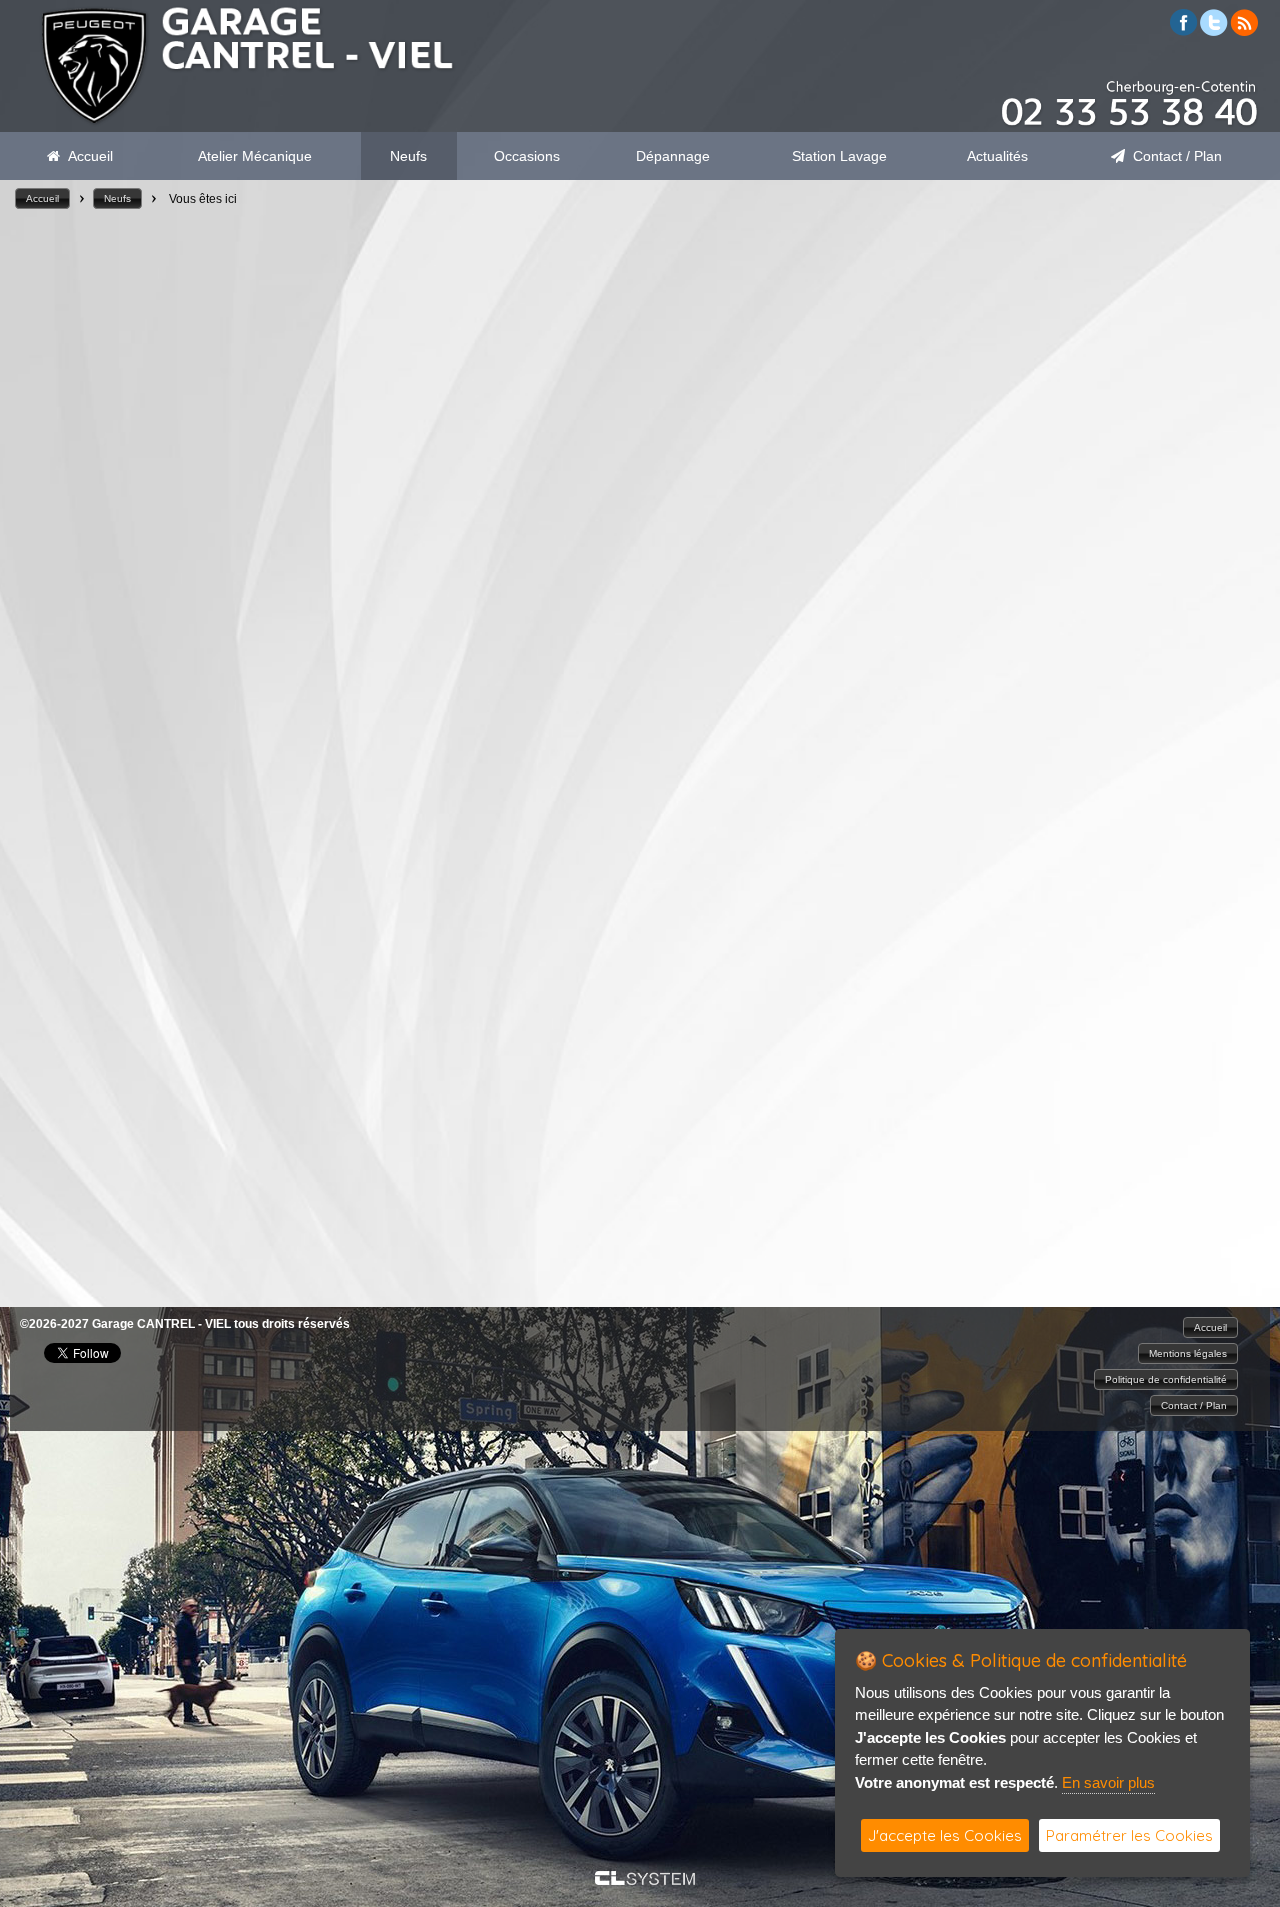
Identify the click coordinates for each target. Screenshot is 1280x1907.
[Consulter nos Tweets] (1214, 30)
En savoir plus (1108, 1782)
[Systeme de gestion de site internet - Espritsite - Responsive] (645, 1879)
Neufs (408, 156)
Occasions (527, 156)
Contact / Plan (1173, 156)
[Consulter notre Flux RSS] (1244, 30)
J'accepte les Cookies (945, 1835)
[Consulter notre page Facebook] (1184, 30)
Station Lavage (839, 156)
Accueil (86, 156)
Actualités (997, 156)
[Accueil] (245, 122)
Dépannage (673, 156)
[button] (42, 198)
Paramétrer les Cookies (1129, 1835)
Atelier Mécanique (255, 156)
